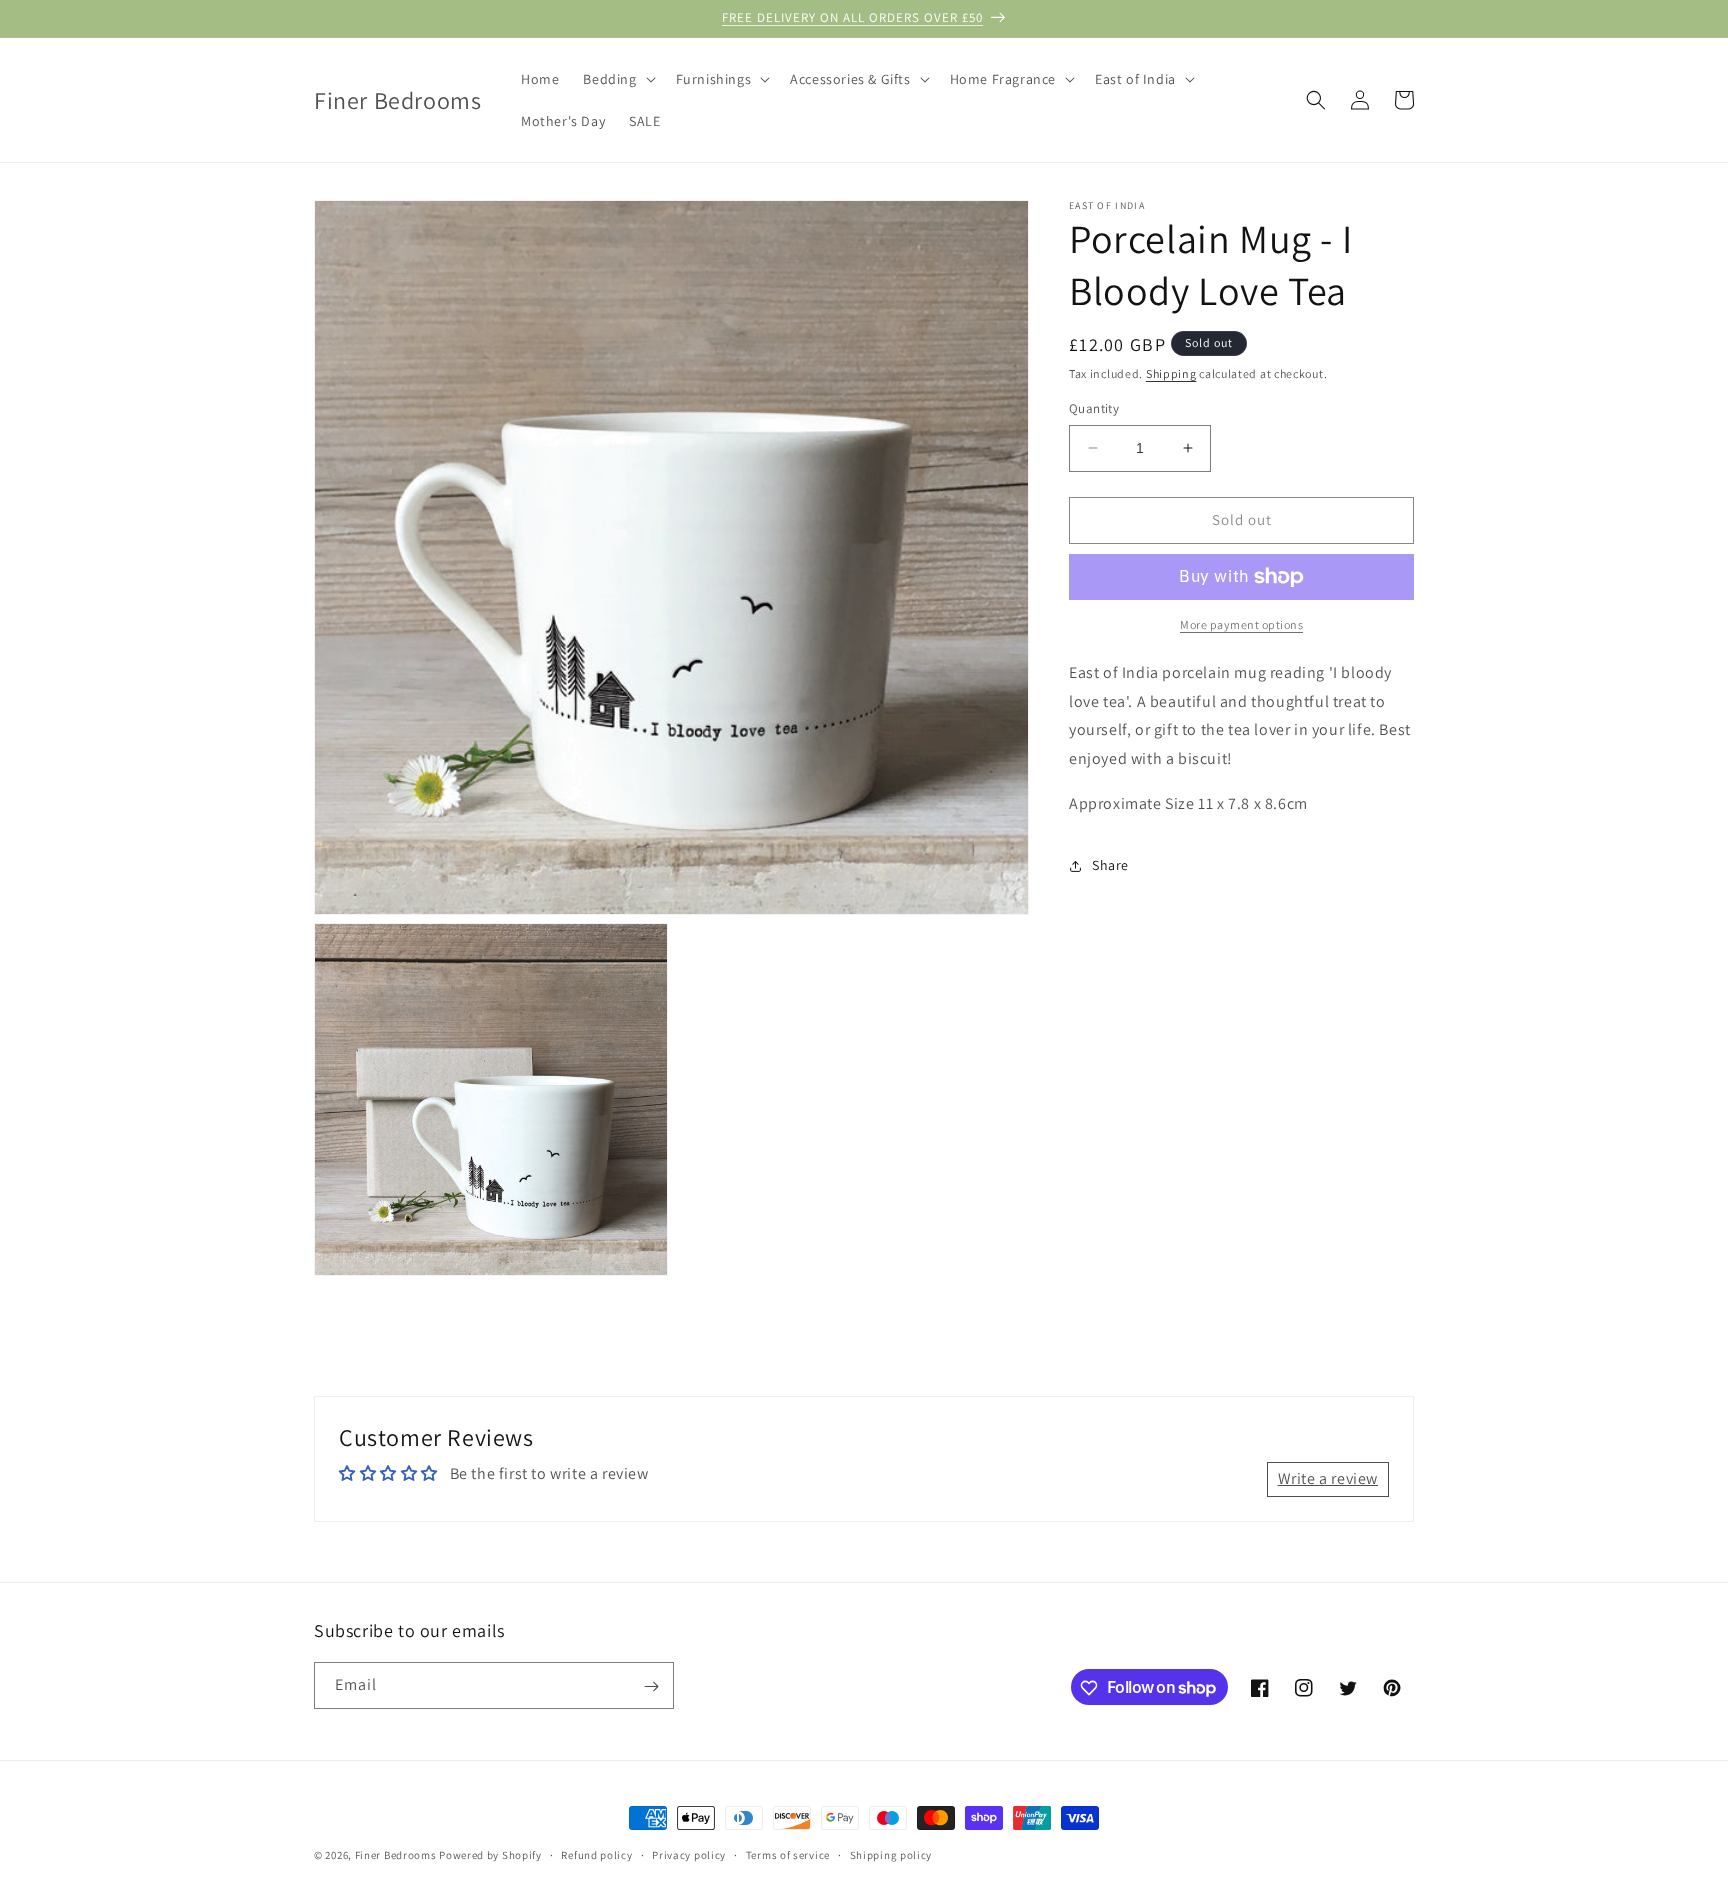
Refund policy (596, 1854)
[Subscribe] (651, 1686)
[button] (617, 79)
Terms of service (788, 1854)
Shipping (1171, 373)
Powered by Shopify (490, 1855)
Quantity (1094, 408)
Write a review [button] (1328, 1479)
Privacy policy (689, 1854)
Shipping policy (891, 1854)
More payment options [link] (1241, 624)
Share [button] (1110, 865)
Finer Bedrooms (396, 1855)
